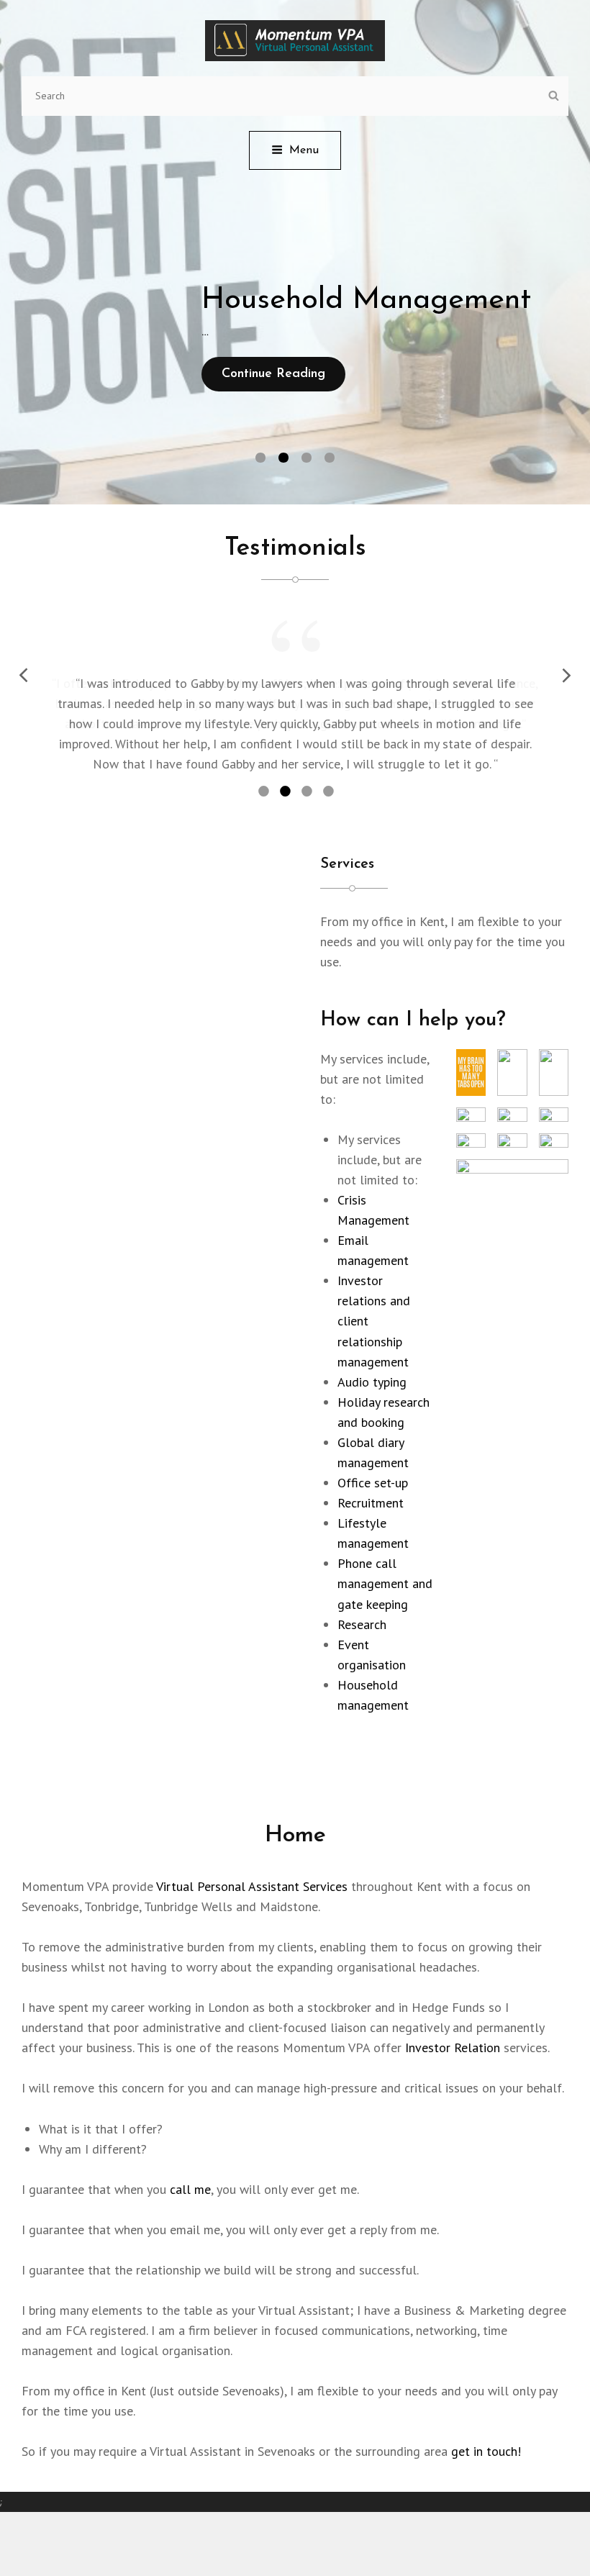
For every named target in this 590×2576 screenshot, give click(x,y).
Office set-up (373, 1452)
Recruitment (371, 1472)
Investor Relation (453, 2017)
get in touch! (486, 2420)
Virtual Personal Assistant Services (252, 1855)
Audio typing (372, 1350)
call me (190, 2158)
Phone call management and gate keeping (385, 1552)
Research (362, 1593)
